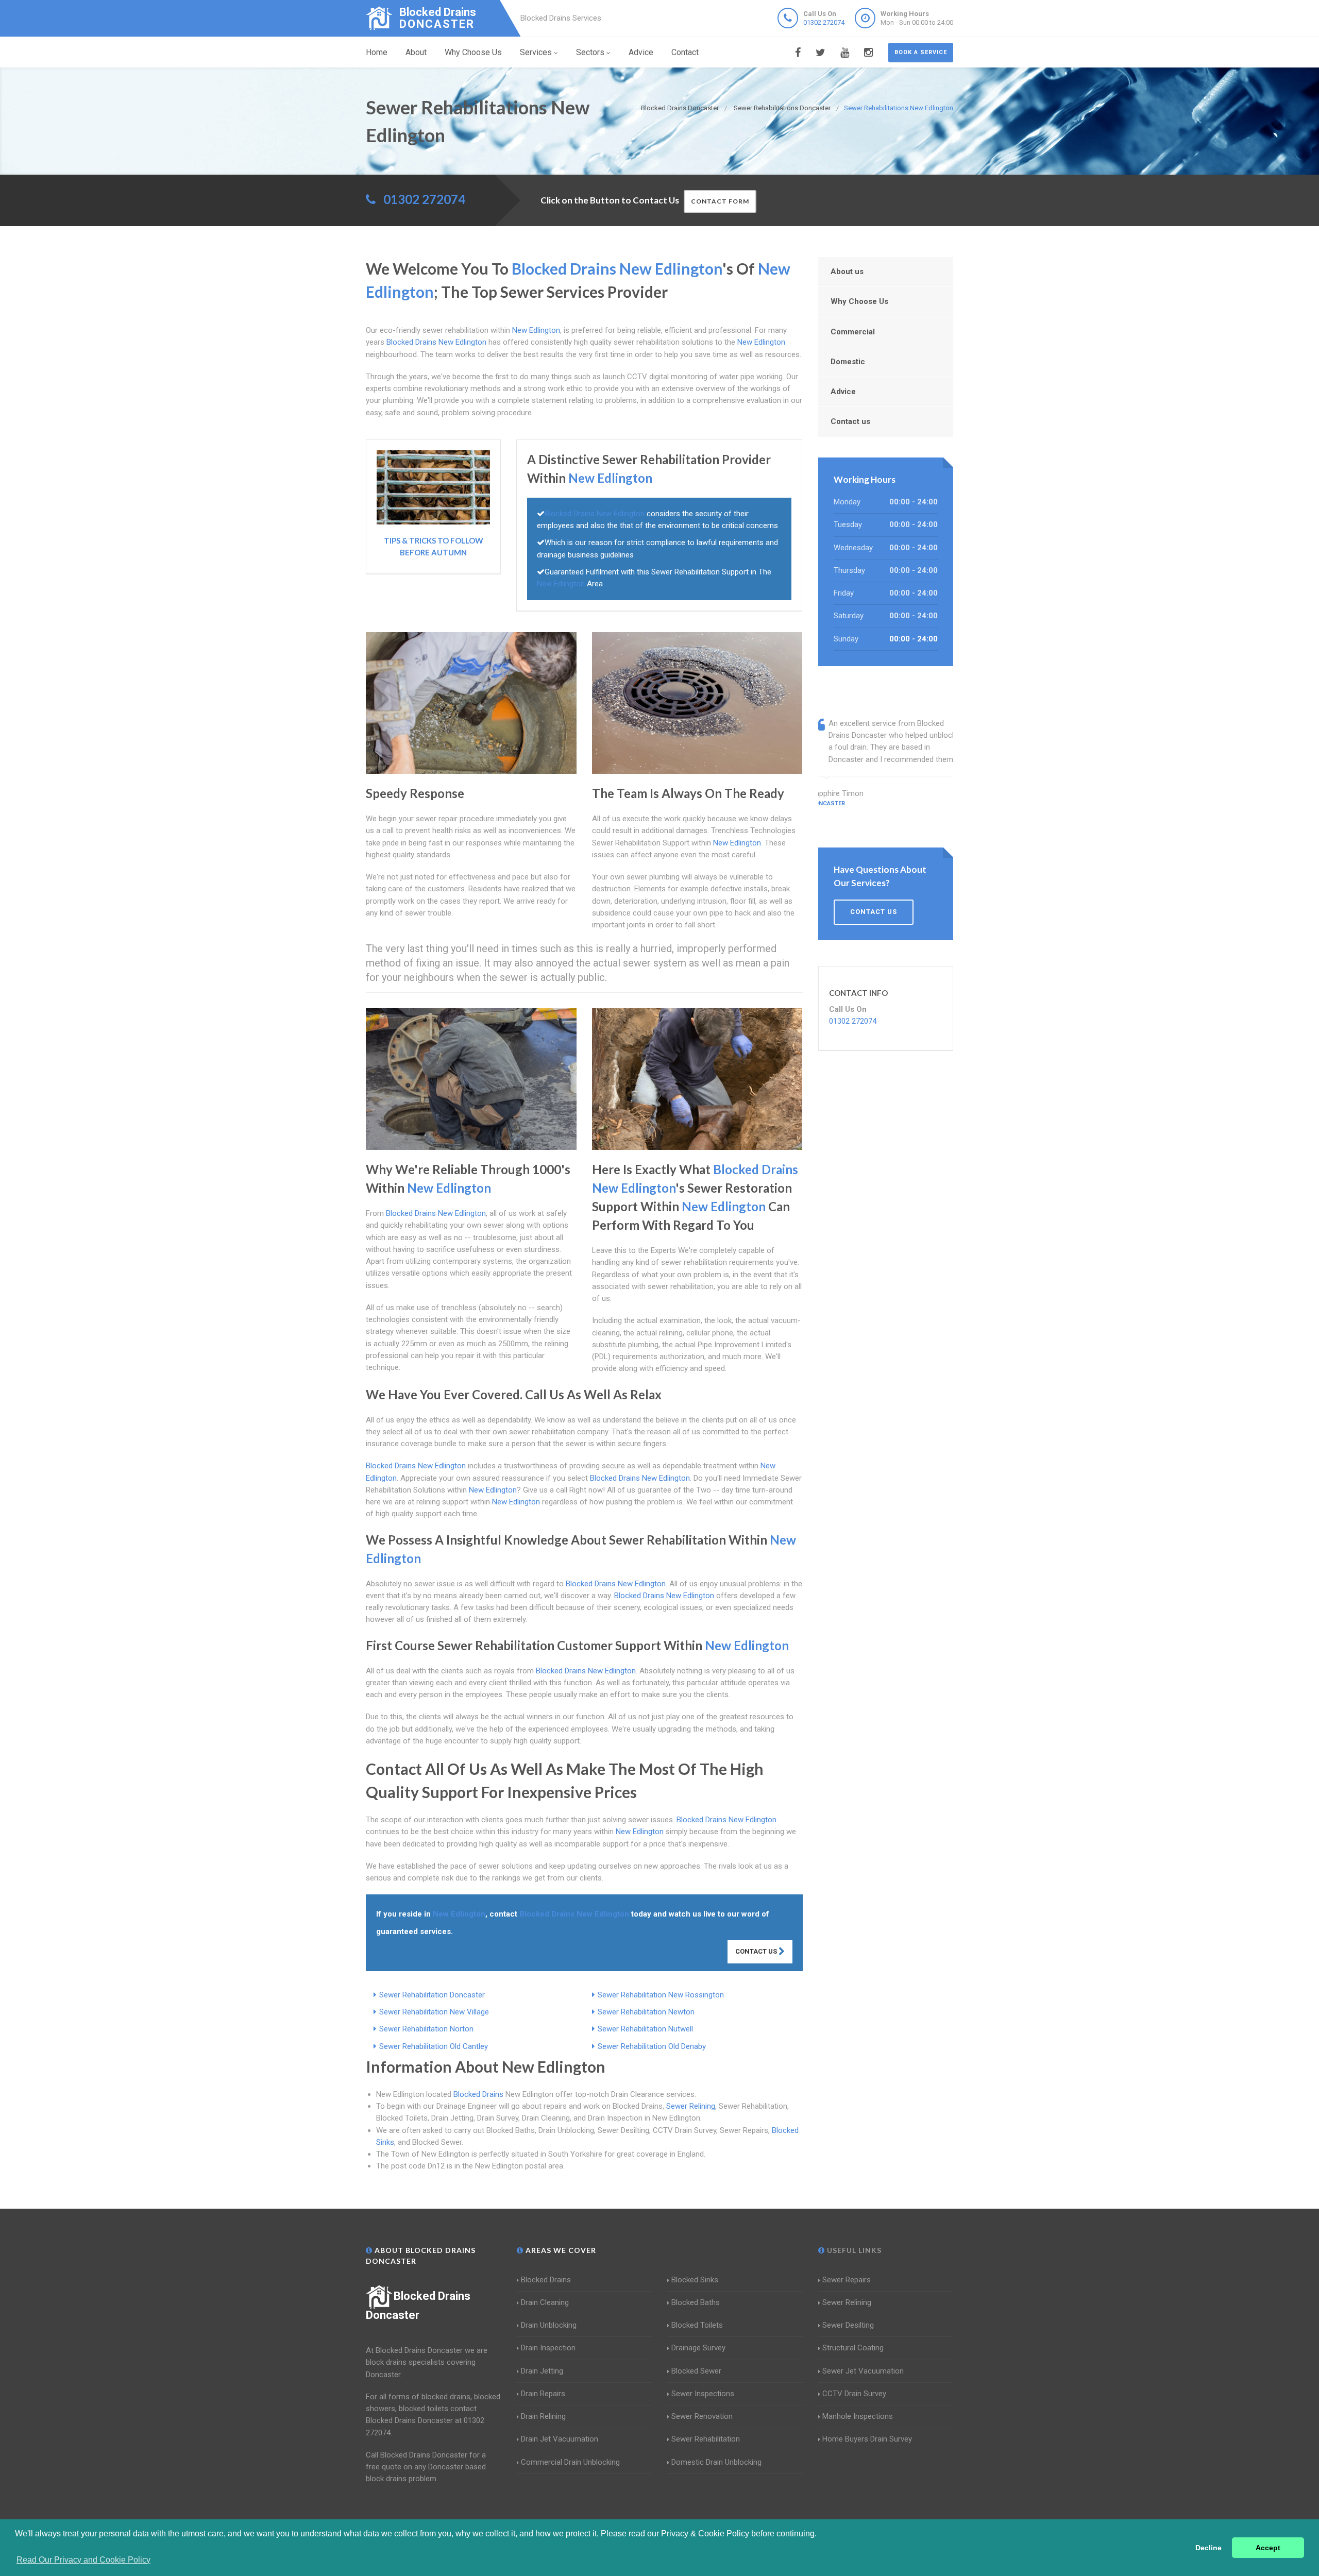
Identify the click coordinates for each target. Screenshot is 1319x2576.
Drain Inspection (548, 2348)
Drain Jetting (542, 2371)
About (416, 52)
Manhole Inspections (858, 2416)
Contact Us (757, 1951)
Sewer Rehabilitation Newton (646, 2012)
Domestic (848, 362)
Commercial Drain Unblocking (570, 2462)
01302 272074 (824, 22)
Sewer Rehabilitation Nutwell (645, 2029)
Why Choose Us (473, 52)
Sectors (590, 52)
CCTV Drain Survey (854, 2394)
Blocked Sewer (696, 2371)
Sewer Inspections (703, 2394)
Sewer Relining (691, 2106)
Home (377, 52)
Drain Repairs (543, 2394)
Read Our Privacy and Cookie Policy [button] (83, 2560)
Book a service (921, 52)
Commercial (853, 332)
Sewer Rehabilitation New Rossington (661, 1995)
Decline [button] (1208, 2548)
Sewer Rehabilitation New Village (434, 2012)
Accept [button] (1268, 2548)
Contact (685, 52)
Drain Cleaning (545, 2302)
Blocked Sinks (695, 2280)
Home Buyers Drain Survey (867, 2439)
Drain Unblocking (549, 2325)
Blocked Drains (478, 2094)
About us (847, 272)
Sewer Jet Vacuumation (863, 2371)
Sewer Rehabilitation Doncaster (432, 1995)
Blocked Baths (696, 2302)
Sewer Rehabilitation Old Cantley (434, 2046)
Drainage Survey (698, 2348)
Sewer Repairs (847, 2280)
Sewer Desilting (848, 2325)
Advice (641, 52)
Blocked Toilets (697, 2325)
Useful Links (853, 2250)
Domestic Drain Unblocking (716, 2462)
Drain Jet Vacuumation (560, 2439)
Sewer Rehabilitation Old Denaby (652, 2046)
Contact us (850, 421)
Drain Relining (543, 2416)
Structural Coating (853, 2348)
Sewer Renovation (702, 2416)
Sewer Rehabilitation (706, 2439)
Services (536, 52)
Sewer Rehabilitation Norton (426, 2029)
